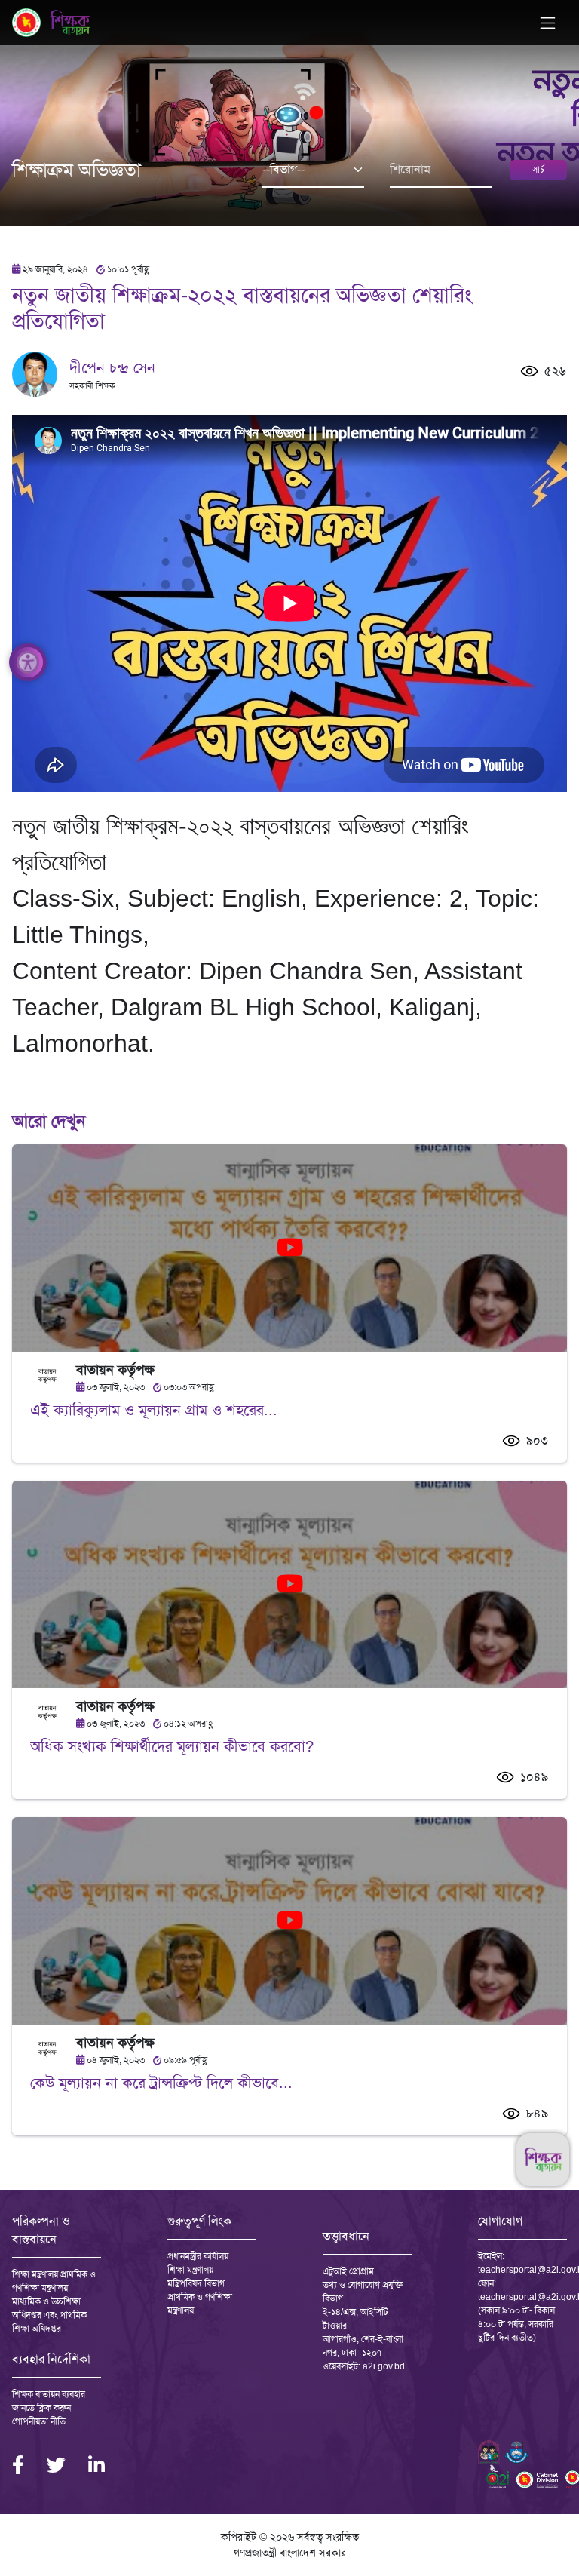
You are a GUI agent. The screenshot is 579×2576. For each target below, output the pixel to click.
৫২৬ (555, 371)
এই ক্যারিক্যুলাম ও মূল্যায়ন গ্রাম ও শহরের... (154, 1410)
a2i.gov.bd (384, 2366)
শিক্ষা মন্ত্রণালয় (190, 2270)
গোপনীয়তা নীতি (39, 2421)
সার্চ (538, 170)
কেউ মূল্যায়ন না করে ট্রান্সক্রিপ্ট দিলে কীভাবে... (161, 2083)
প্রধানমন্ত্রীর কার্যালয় (198, 2256)
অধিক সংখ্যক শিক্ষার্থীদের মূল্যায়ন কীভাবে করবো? (172, 1746)
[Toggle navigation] (548, 23)
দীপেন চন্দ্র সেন (112, 367)
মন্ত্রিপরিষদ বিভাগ (196, 2283)
